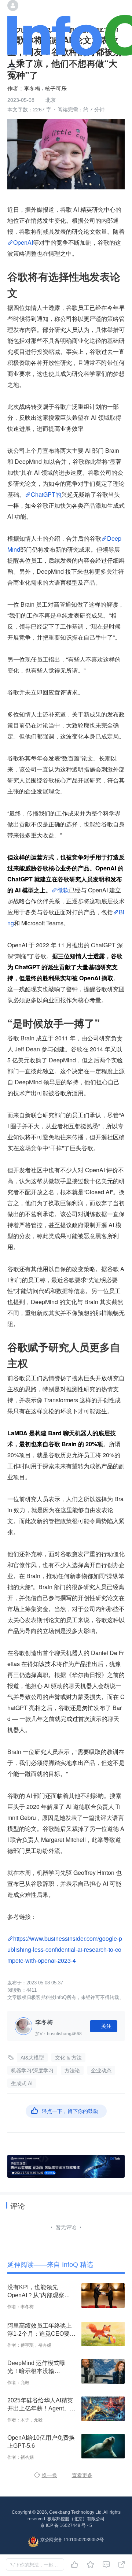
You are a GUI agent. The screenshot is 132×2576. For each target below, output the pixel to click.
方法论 (72, 2070)
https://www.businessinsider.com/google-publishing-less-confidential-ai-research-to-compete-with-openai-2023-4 (65, 1949)
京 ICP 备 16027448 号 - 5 (66, 2525)
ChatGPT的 (46, 494)
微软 (63, 890)
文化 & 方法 (68, 2058)
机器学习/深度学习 (32, 2070)
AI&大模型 (32, 2058)
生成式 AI (22, 2083)
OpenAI (23, 242)
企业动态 (101, 2070)
